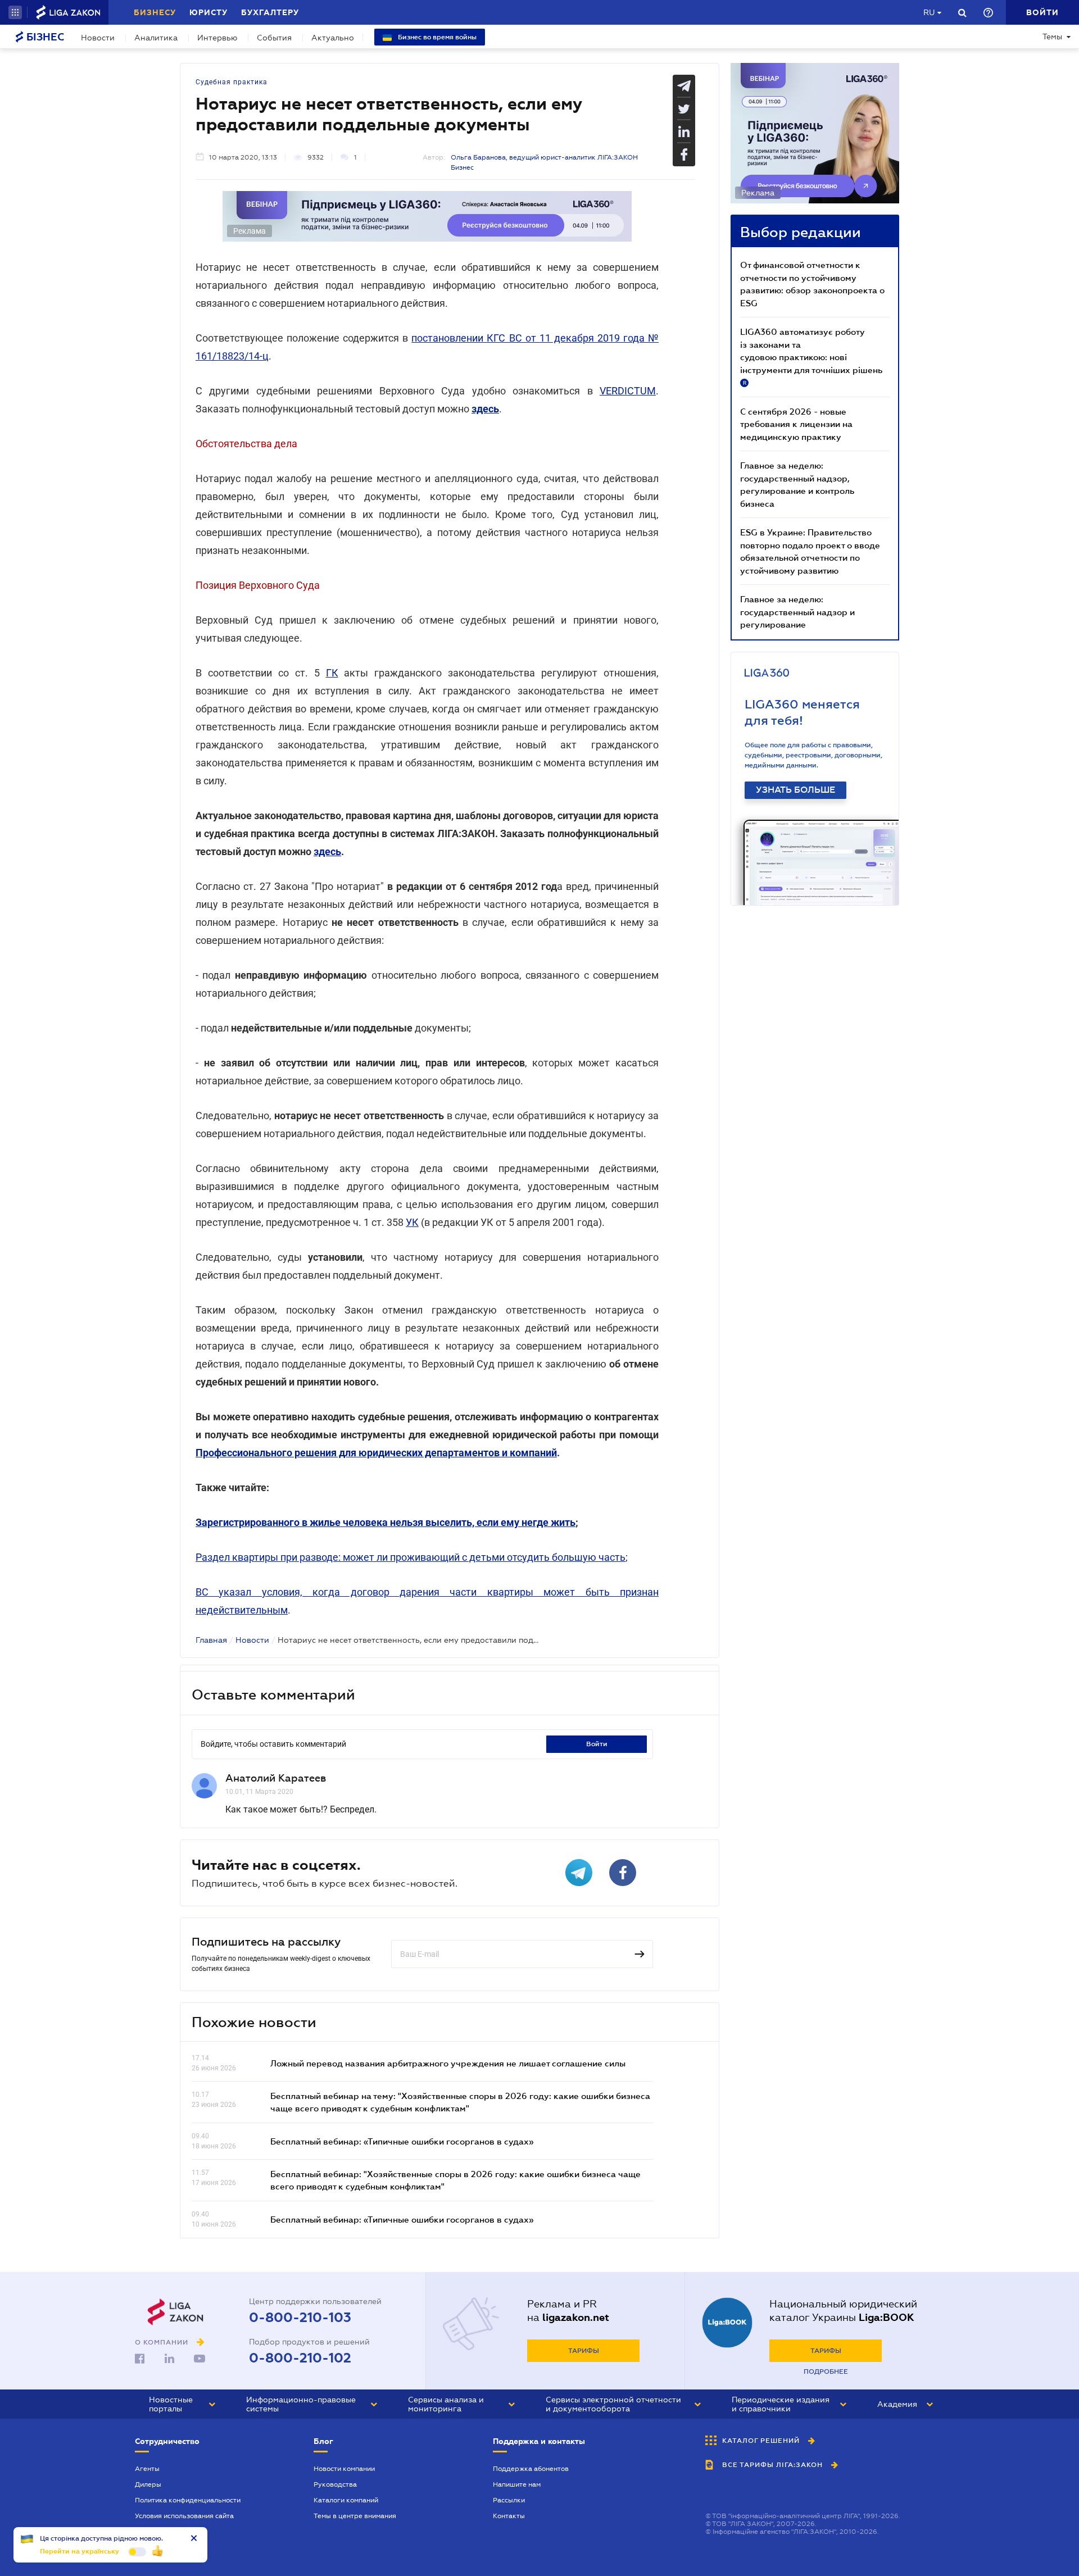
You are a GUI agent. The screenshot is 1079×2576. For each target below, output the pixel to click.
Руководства (335, 2484)
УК (412, 1222)
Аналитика (156, 38)
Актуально (333, 38)
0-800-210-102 (300, 2358)
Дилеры (148, 2484)
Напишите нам (517, 2484)
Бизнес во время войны (436, 37)
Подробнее (826, 2371)
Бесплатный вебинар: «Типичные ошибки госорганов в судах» (402, 2141)
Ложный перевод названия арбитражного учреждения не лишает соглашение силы (448, 2063)
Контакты (509, 2516)
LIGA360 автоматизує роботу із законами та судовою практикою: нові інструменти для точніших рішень (811, 356)
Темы (1052, 37)
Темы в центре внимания (355, 2516)
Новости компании (344, 2469)
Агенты (147, 2469)
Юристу (208, 12)
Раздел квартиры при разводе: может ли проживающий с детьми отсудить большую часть (411, 1557)
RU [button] (929, 12)
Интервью (217, 38)
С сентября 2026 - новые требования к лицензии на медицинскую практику (796, 424)
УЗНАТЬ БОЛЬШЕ (795, 790)
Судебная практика (232, 82)
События (274, 38)
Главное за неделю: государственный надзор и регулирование (797, 612)
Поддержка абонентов (531, 2469)
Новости (98, 38)
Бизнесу (155, 12)
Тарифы (584, 2351)
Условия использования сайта (184, 2516)
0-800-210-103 (300, 2318)
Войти (597, 1744)
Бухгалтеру (270, 12)
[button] (15, 12)
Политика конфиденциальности (188, 2500)
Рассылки (509, 2500)
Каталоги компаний (346, 2500)
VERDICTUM (628, 391)
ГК (332, 673)
